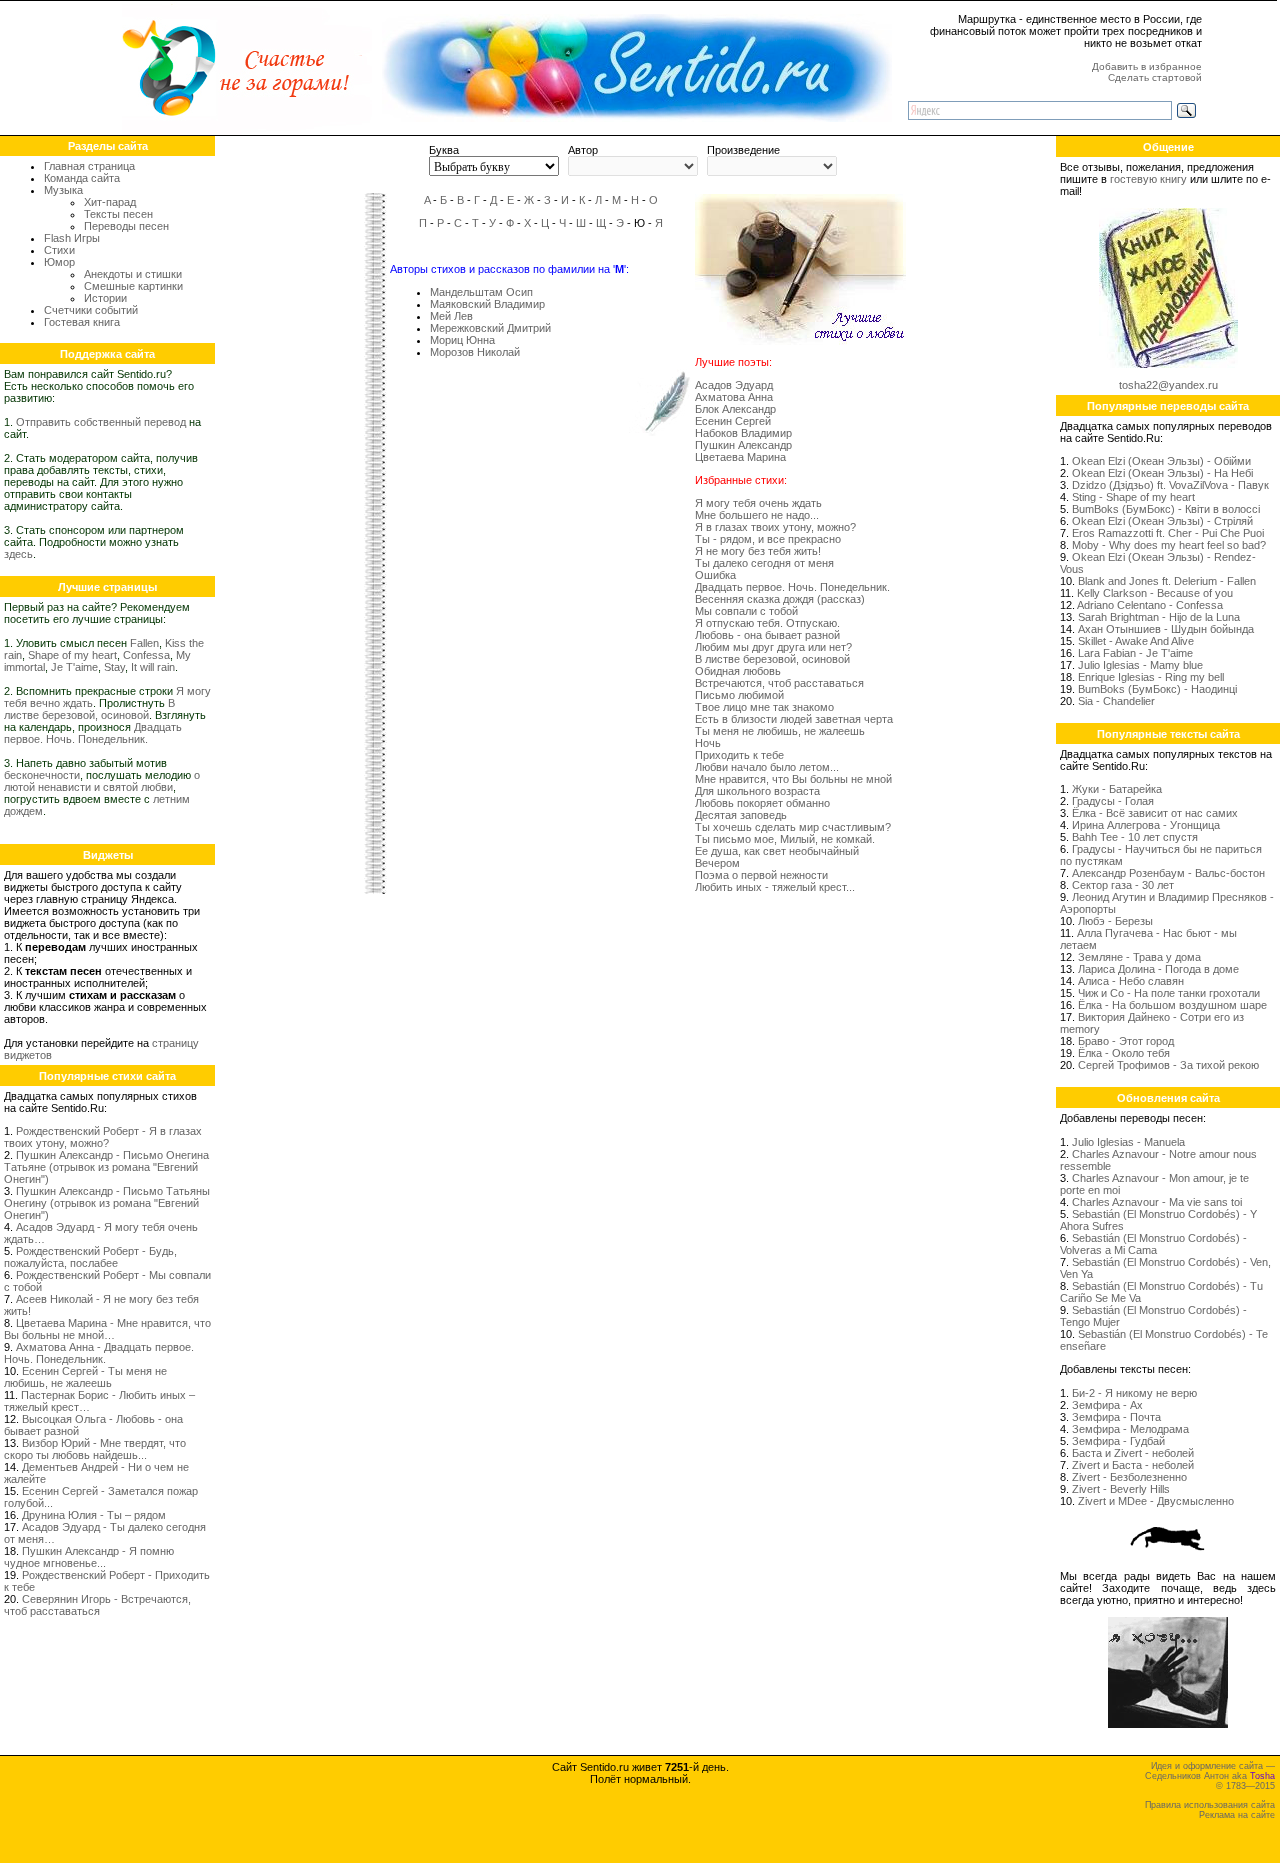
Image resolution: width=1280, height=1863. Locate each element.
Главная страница (89, 166)
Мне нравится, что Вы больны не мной (793, 779)
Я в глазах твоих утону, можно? (775, 527)
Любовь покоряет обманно (762, 803)
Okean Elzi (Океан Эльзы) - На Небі (1162, 473)
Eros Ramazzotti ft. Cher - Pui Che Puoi (1168, 533)
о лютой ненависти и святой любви (102, 781)
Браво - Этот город (1126, 1041)
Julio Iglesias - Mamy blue (1140, 665)
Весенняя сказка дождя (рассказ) (780, 599)
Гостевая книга (82, 322)
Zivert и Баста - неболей (1133, 1465)
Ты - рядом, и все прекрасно (768, 539)
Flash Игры (72, 238)
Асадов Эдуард (734, 385)
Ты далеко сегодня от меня (764, 563)
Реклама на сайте (1237, 1815)
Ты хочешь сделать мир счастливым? (793, 827)
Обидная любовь (738, 671)
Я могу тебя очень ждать (758, 503)
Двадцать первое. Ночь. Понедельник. (93, 733)
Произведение (743, 150)
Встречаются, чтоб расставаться (779, 683)
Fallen (144, 643)
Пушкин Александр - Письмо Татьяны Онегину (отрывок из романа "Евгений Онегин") (107, 1203)
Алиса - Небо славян (1131, 981)
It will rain (153, 667)
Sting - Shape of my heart (1133, 497)
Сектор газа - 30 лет (1123, 885)
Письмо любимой (739, 695)
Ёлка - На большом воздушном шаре (1172, 1005)
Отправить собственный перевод (101, 422)
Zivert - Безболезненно (1129, 1477)
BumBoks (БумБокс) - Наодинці (1157, 689)
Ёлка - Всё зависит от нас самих (1155, 813)
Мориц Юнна (462, 340)
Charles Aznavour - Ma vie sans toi (1157, 1202)
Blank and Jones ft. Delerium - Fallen (1167, 581)
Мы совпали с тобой (746, 611)
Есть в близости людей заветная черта (794, 719)
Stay (114, 667)
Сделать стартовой (1155, 77)
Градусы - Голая (1113, 801)
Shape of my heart (72, 655)
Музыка (63, 190)
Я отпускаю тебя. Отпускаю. (767, 623)
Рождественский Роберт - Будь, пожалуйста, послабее (90, 1257)
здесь (18, 554)
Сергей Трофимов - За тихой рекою (1168, 1065)
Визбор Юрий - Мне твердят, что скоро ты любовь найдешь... (95, 1449)
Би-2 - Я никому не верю (1134, 1393)
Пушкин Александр (743, 445)
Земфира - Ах (1107, 1405)
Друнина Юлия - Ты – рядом (94, 1515)
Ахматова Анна (734, 397)
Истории (105, 298)
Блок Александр (735, 409)
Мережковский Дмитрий (490, 328)
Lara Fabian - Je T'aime (1135, 653)
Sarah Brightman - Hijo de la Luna (1159, 617)
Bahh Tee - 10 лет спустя (1135, 837)
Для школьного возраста (757, 791)
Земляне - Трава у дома (1139, 957)
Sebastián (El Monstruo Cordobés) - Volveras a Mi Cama (1153, 1244)
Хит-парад (110, 202)
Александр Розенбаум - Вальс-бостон (1168, 873)
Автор (583, 150)
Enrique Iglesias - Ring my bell (1151, 677)
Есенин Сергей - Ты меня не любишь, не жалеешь (85, 1377)
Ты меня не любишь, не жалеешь (780, 731)
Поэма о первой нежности (761, 875)
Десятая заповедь (741, 815)
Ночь (708, 743)
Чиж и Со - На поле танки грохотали (1169, 993)
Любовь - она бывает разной (767, 635)
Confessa (146, 655)
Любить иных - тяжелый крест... (775, 887)
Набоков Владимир (743, 433)
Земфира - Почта (1116, 1417)
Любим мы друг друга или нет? (773, 647)
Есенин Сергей (733, 421)
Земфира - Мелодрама (1130, 1429)
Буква (444, 150)
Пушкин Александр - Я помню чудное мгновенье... (89, 1557)
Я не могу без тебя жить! (758, 551)
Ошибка (715, 575)
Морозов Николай (475, 352)
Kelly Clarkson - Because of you (1155, 593)
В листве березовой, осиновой (89, 709)
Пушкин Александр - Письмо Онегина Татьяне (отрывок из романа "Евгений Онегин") (106, 1167)
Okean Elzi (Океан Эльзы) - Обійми (1161, 461)
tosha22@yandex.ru (1168, 385)
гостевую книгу (1148, 179)
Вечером (717, 863)
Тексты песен (118, 214)
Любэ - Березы (1115, 921)
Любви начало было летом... (767, 767)
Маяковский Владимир (487, 304)
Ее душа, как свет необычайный (777, 851)
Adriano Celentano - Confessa (1150, 605)
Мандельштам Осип (481, 292)
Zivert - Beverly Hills (1121, 1489)
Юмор (59, 262)
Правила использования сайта (1210, 1805)
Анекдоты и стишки (133, 274)
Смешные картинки (133, 286)
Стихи (59, 250)
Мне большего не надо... (757, 515)
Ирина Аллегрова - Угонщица (1146, 825)
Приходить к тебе (739, 755)
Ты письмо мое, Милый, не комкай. (785, 839)
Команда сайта (82, 178)
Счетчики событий (91, 310)
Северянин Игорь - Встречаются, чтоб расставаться (97, 1605)
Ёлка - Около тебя (1124, 1053)
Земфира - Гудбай (1118, 1441)
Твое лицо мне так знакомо (764, 707)
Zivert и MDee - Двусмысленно (1156, 1501)
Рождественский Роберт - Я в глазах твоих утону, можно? (103, 1137)
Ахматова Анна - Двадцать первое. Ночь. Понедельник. (99, 1353)
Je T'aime (74, 667)
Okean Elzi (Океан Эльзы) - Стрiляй (1162, 521)
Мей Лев (451, 316)
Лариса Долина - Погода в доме (1158, 969)
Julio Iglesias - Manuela (1128, 1142)
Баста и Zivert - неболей (1133, 1453)
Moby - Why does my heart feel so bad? (1169, 545)
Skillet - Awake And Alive (1136, 641)
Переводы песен (126, 226)
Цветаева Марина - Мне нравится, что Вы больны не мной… (107, 1329)
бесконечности (42, 775)
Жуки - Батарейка (1117, 789)
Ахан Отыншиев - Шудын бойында (1166, 629)
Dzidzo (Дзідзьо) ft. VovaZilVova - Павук (1170, 485)
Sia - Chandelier (1116, 701)
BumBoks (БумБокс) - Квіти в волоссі (1166, 509)
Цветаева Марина (740, 457)
